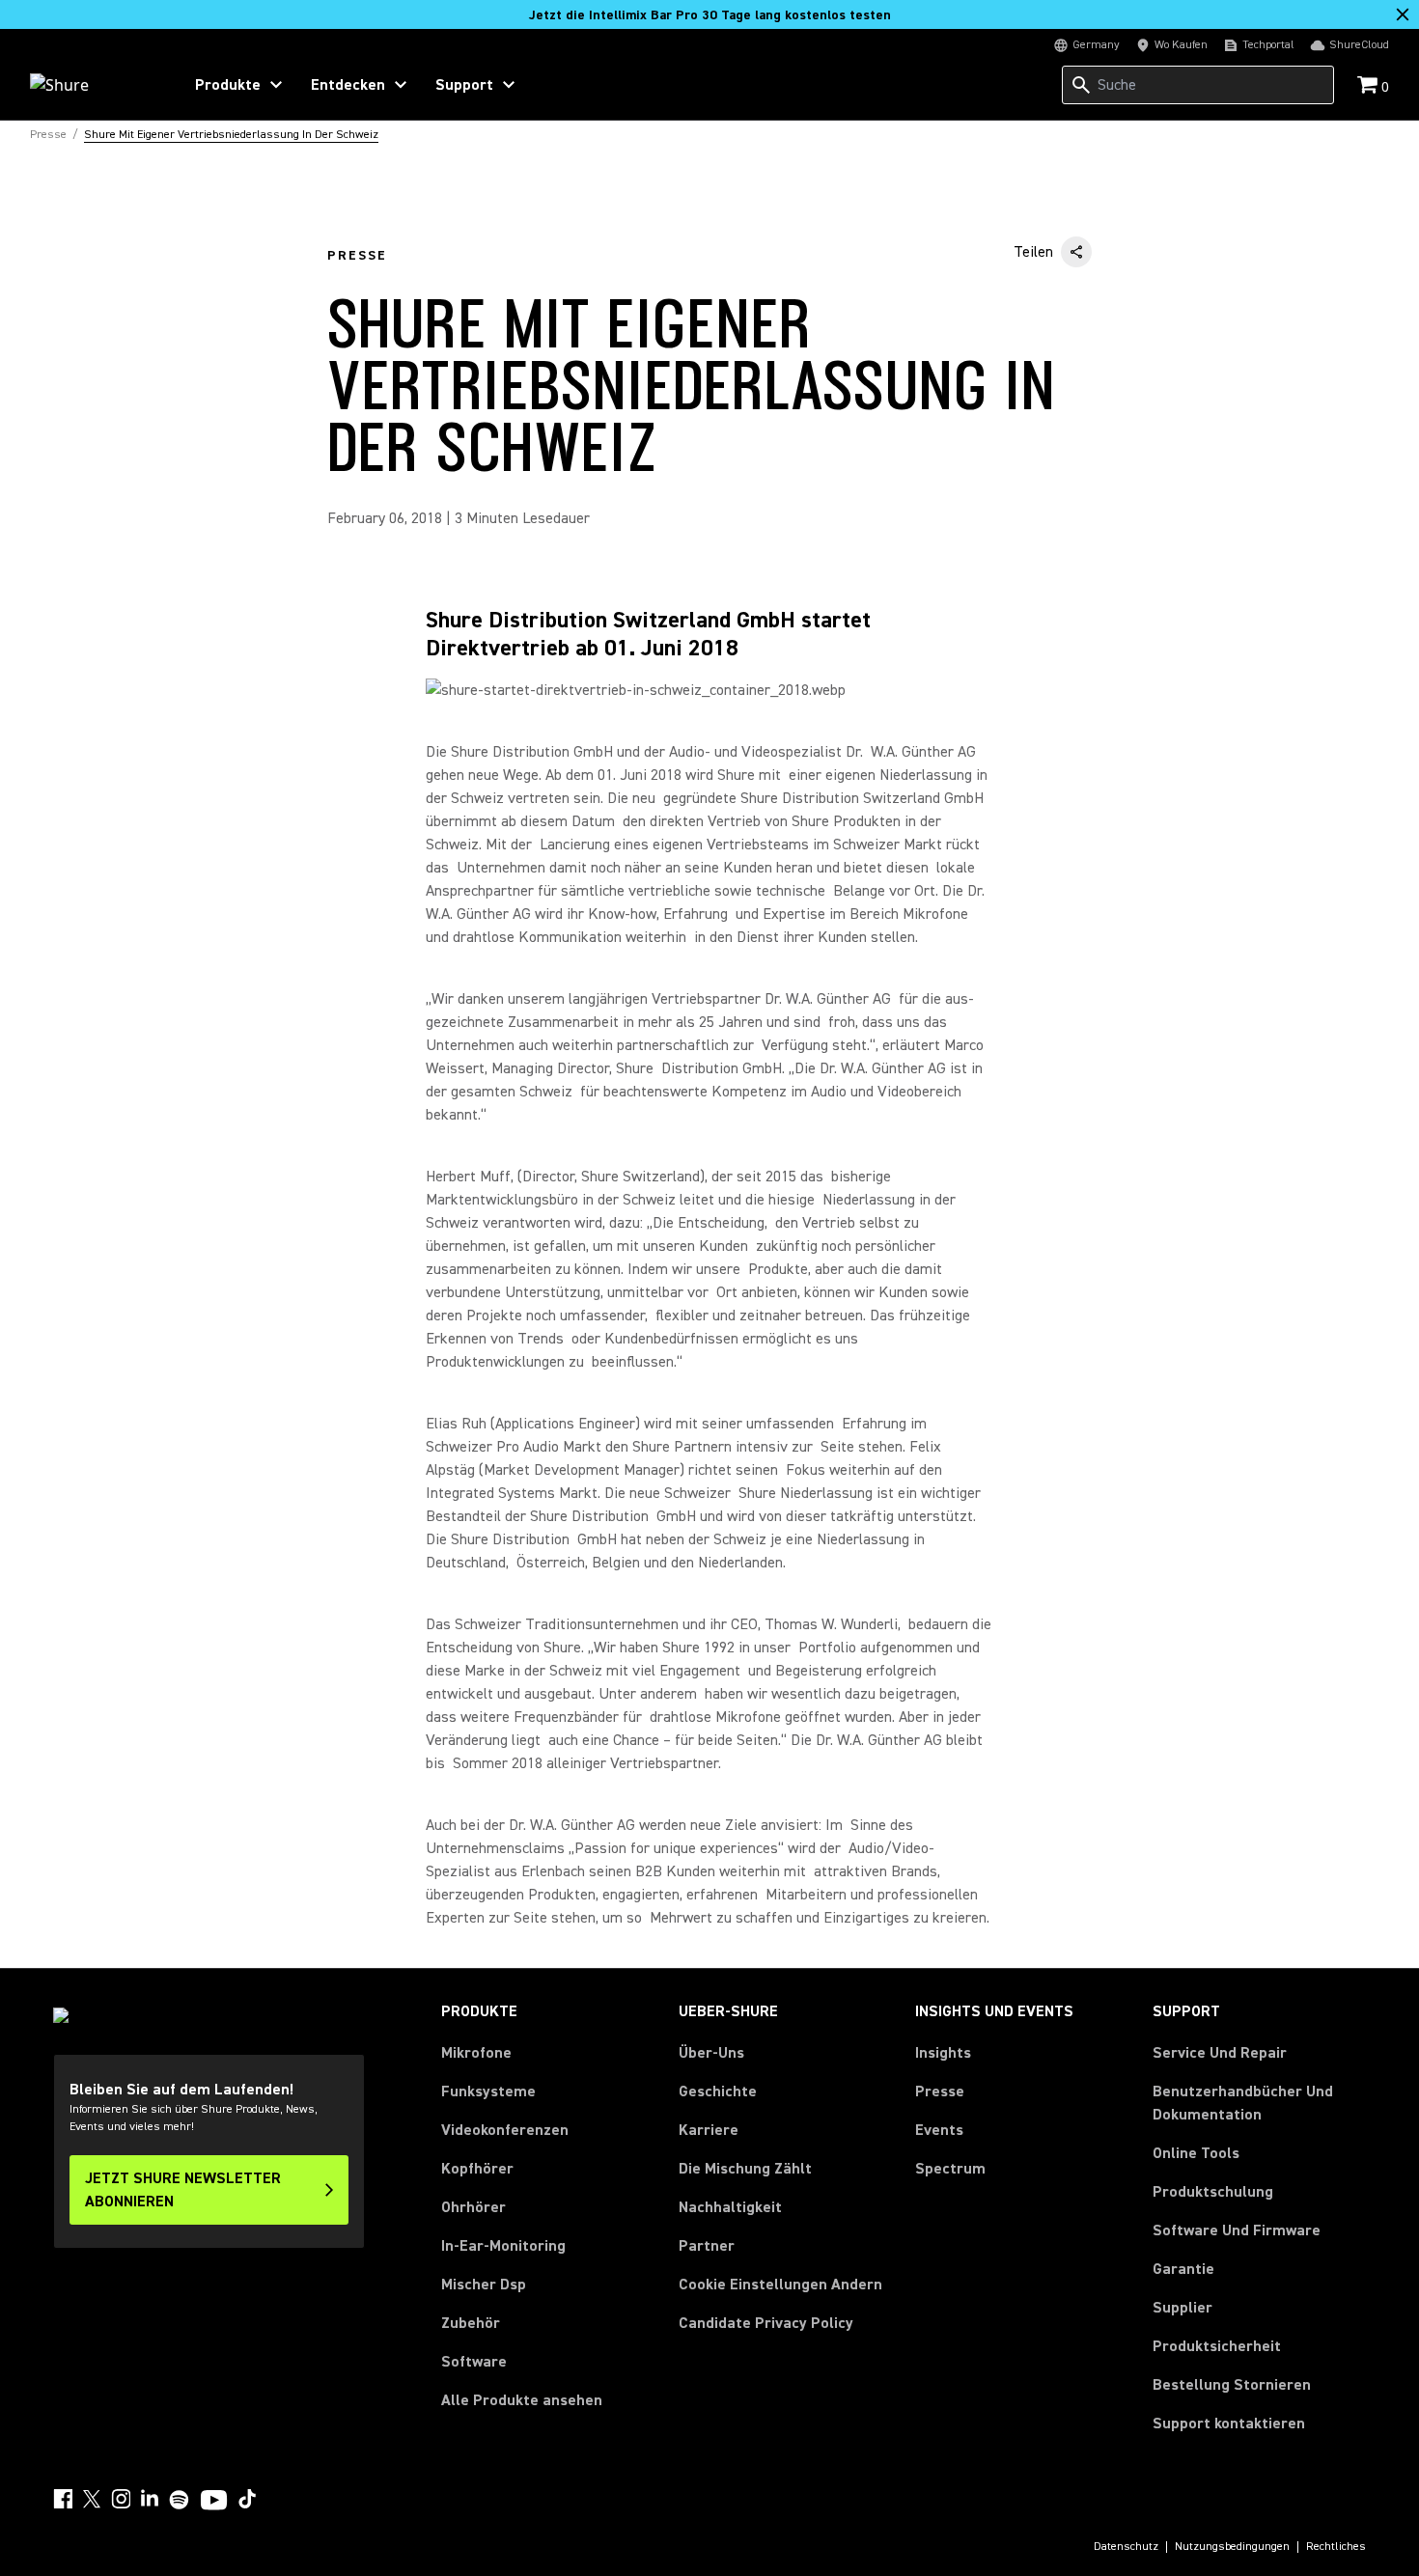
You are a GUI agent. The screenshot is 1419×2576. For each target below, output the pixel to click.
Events (939, 2130)
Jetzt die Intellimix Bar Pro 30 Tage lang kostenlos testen (710, 15)
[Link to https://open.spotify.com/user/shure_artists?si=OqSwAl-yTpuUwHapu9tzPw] (180, 2500)
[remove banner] (1403, 14)
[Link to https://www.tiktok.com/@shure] (247, 2499)
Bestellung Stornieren (1232, 2384)
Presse (940, 2091)
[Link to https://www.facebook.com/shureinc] (63, 2499)
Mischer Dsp (484, 2285)
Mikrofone (476, 2053)
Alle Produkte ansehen (522, 2400)
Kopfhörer (477, 2169)
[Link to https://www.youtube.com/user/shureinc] (214, 2502)
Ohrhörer (473, 2207)
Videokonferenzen (505, 2130)
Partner (707, 2246)
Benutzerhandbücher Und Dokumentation (1243, 2103)
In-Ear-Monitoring (503, 2246)
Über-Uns (711, 2053)
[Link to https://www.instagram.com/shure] (121, 2499)
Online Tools (1196, 2153)
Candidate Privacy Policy (766, 2323)
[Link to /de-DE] (93, 85)
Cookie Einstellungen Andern (780, 2285)
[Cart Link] (1369, 86)
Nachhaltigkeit (730, 2207)
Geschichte (718, 2091)
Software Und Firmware (1237, 2230)
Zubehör (471, 2323)
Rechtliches (1336, 2547)
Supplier (1182, 2307)
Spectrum (950, 2169)
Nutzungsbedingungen (1232, 2547)
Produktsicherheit (1217, 2346)
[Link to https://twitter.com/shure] (92, 2499)
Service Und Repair (1220, 2053)
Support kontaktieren (1229, 2424)
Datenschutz (1126, 2547)
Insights (943, 2053)
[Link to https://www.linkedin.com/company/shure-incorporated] (150, 2499)
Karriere (709, 2130)
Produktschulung (1213, 2192)
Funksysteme (488, 2091)
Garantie (1183, 2269)
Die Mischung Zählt (745, 2169)
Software (474, 2362)
